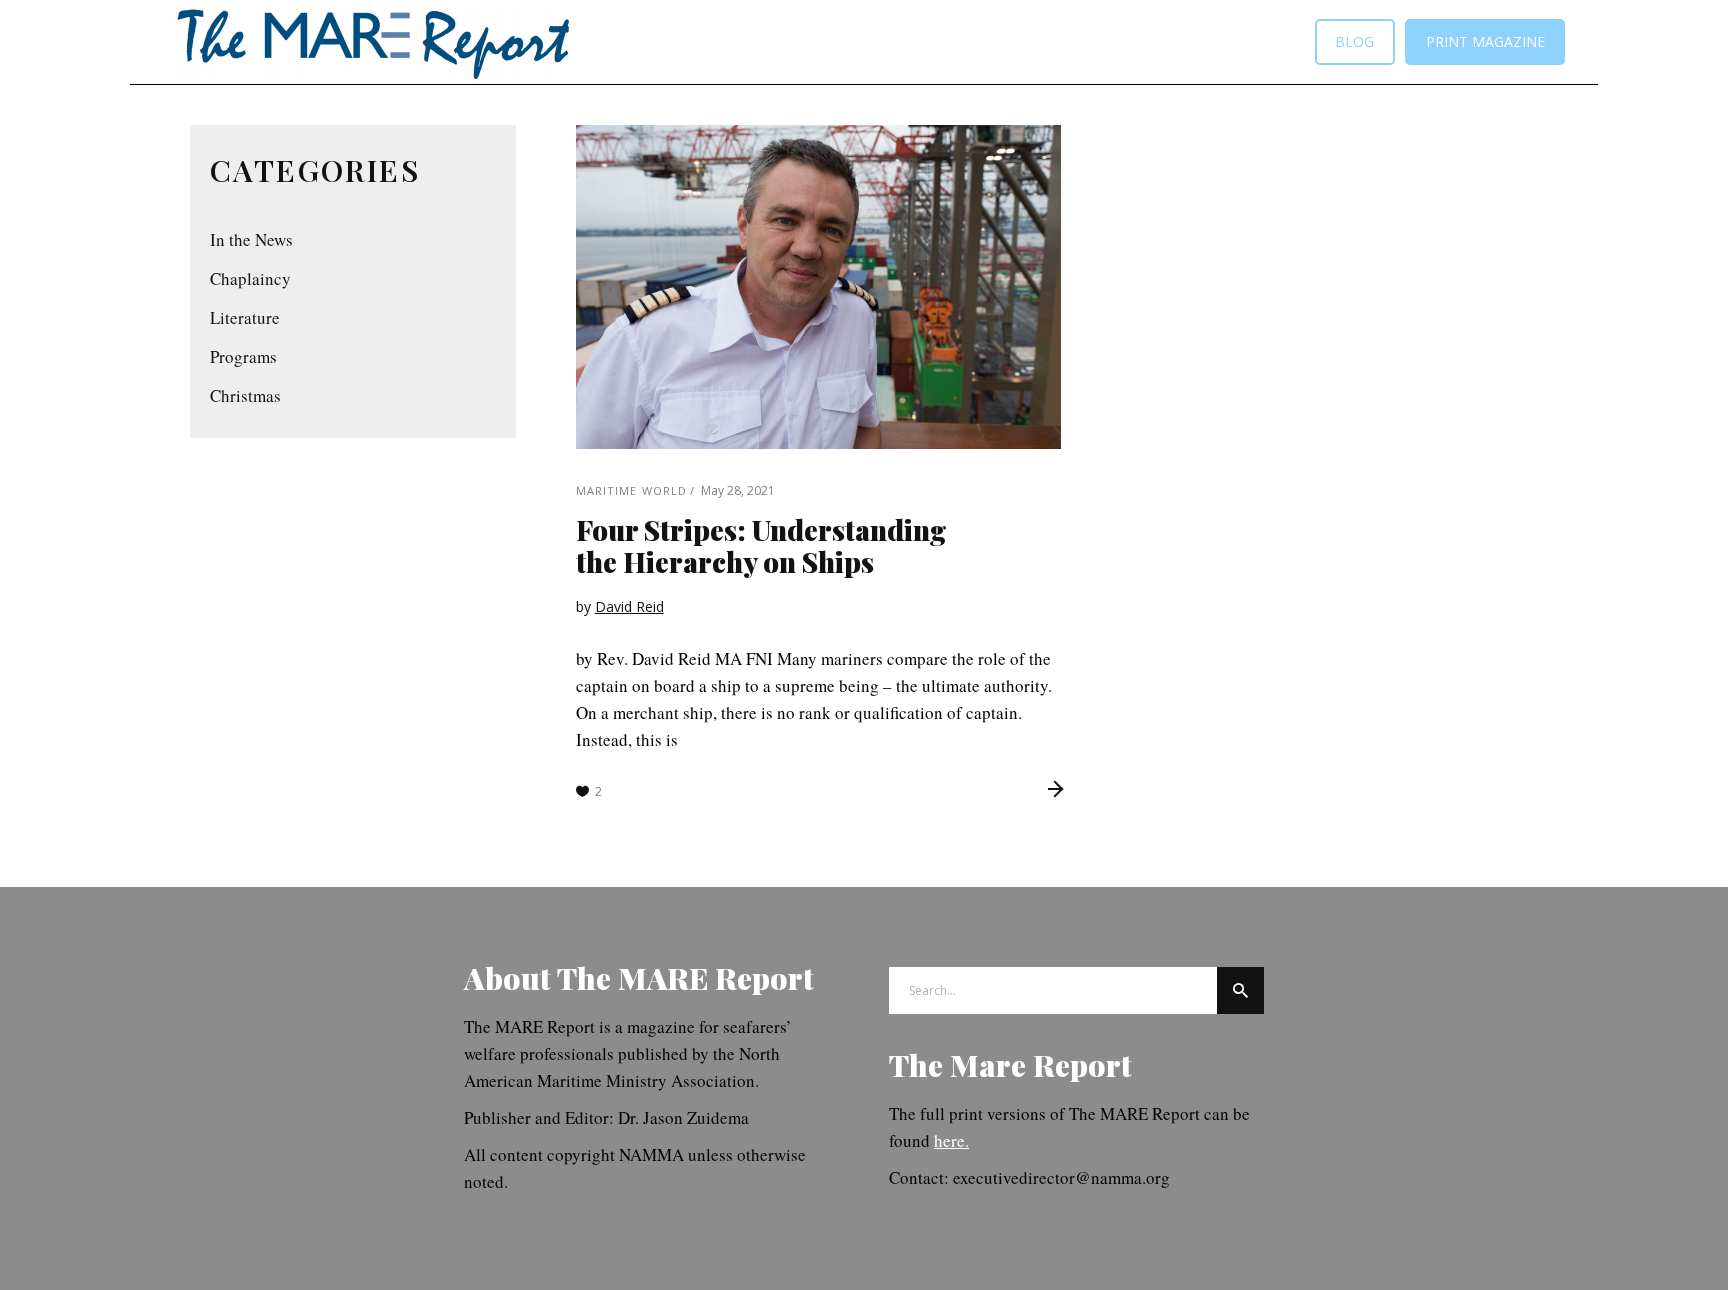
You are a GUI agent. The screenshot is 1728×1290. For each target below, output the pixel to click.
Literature (245, 317)
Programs (243, 356)
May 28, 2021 (738, 490)
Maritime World (631, 490)
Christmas (245, 395)
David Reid (629, 606)
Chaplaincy (250, 278)
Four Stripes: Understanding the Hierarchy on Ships (761, 545)
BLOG (1354, 41)
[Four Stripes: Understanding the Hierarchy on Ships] (819, 287)
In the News (251, 239)
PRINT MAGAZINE (1485, 41)
